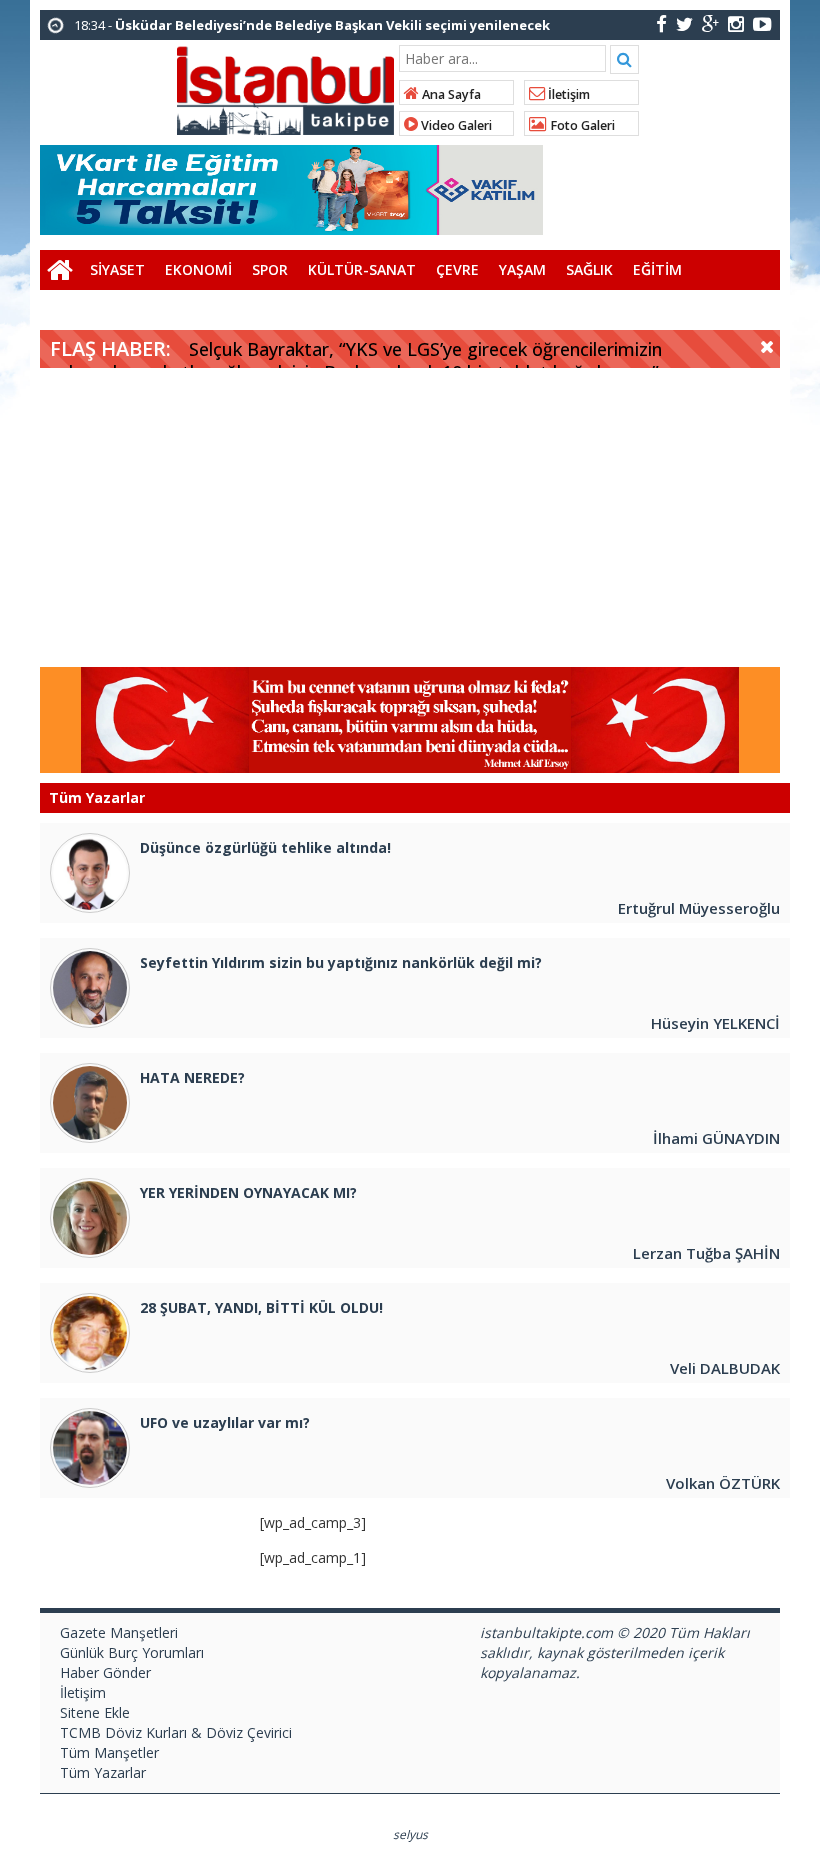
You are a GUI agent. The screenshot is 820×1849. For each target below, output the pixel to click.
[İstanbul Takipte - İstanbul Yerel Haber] (285, 87)
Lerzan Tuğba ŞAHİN (706, 1253)
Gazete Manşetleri (119, 1632)
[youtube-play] (762, 23)
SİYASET (117, 269)
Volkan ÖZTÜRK (723, 1483)
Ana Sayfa (450, 94)
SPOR (270, 269)
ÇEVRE (457, 269)
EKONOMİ (198, 269)
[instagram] (736, 23)
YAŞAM (522, 269)
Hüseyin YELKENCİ (715, 1023)
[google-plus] (710, 23)
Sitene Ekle (95, 1712)
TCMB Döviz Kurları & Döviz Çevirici (176, 1732)
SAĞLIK (589, 269)
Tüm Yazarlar (103, 1772)
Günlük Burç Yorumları (132, 1652)
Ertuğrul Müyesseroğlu (699, 908)
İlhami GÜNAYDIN (716, 1138)
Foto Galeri (581, 125)
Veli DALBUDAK (725, 1368)
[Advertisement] (410, 518)
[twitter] (684, 23)
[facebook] (661, 23)
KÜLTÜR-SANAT (362, 269)
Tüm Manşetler (109, 1752)
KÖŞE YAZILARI (99, 309)
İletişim (567, 94)
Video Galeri (455, 125)
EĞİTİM (657, 269)
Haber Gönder (105, 1672)
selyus (410, 1834)
